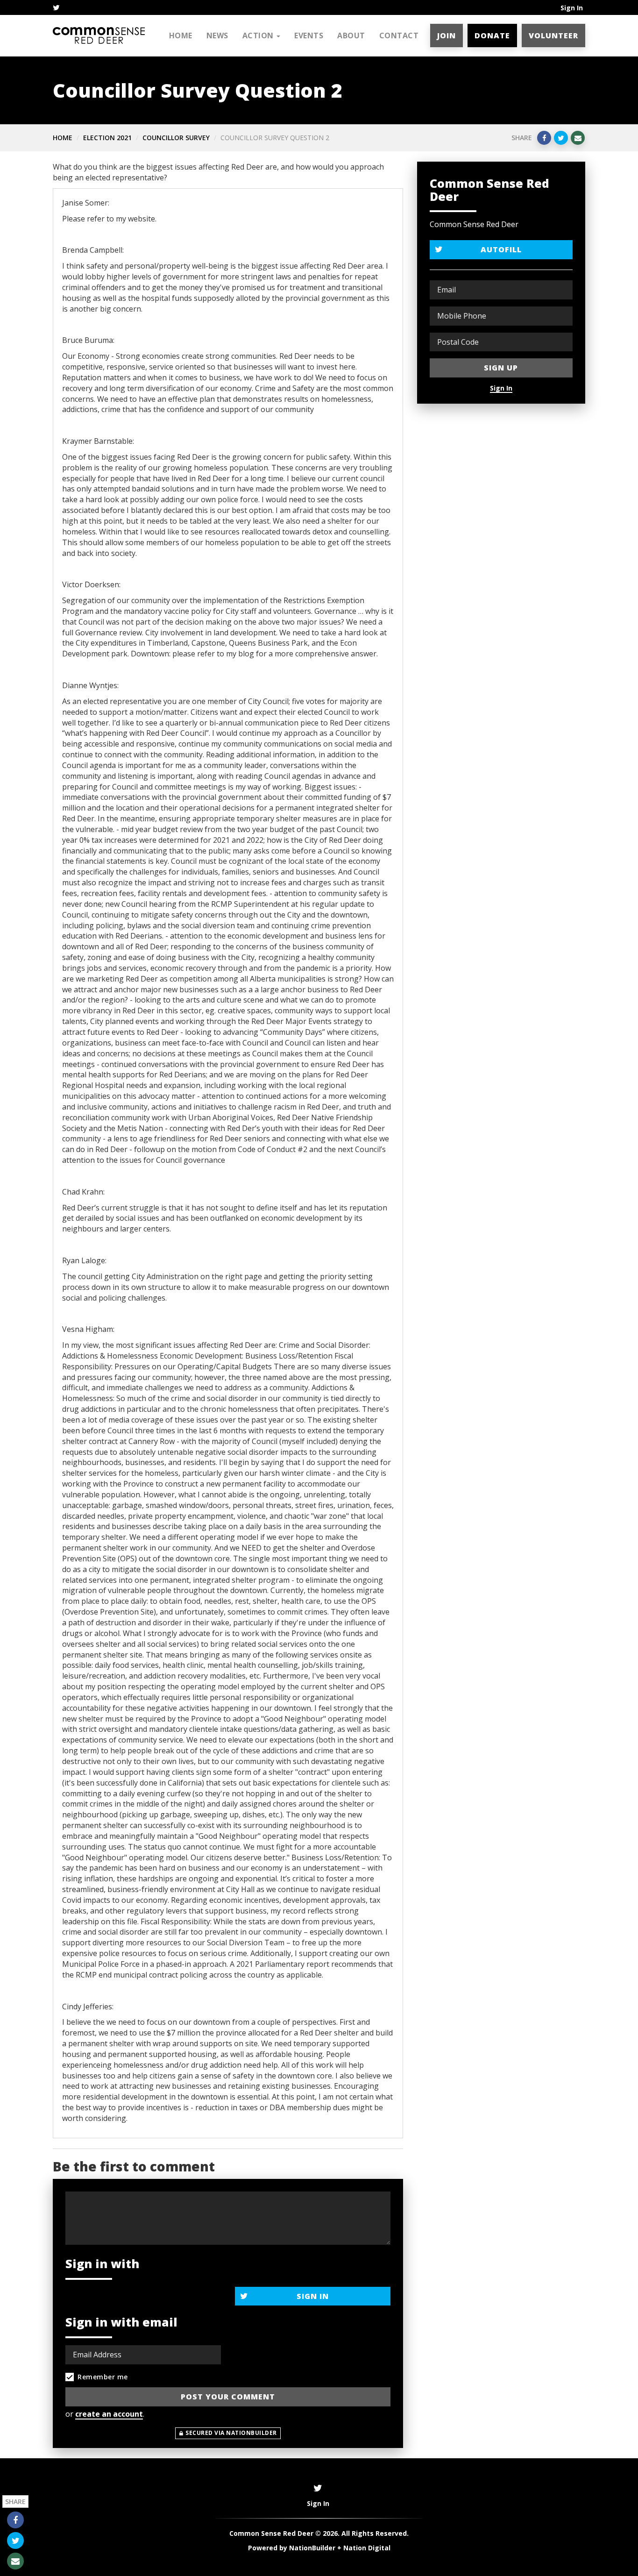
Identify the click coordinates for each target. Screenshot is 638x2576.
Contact (399, 36)
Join (447, 36)
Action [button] (259, 36)
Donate (492, 36)
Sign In (572, 8)
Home (181, 36)
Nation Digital (367, 2548)
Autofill (501, 249)
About (351, 36)
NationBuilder (312, 2548)
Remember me (103, 2377)
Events (309, 36)
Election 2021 (107, 138)
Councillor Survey (176, 138)
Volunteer (553, 36)
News (217, 36)
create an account (109, 2414)
